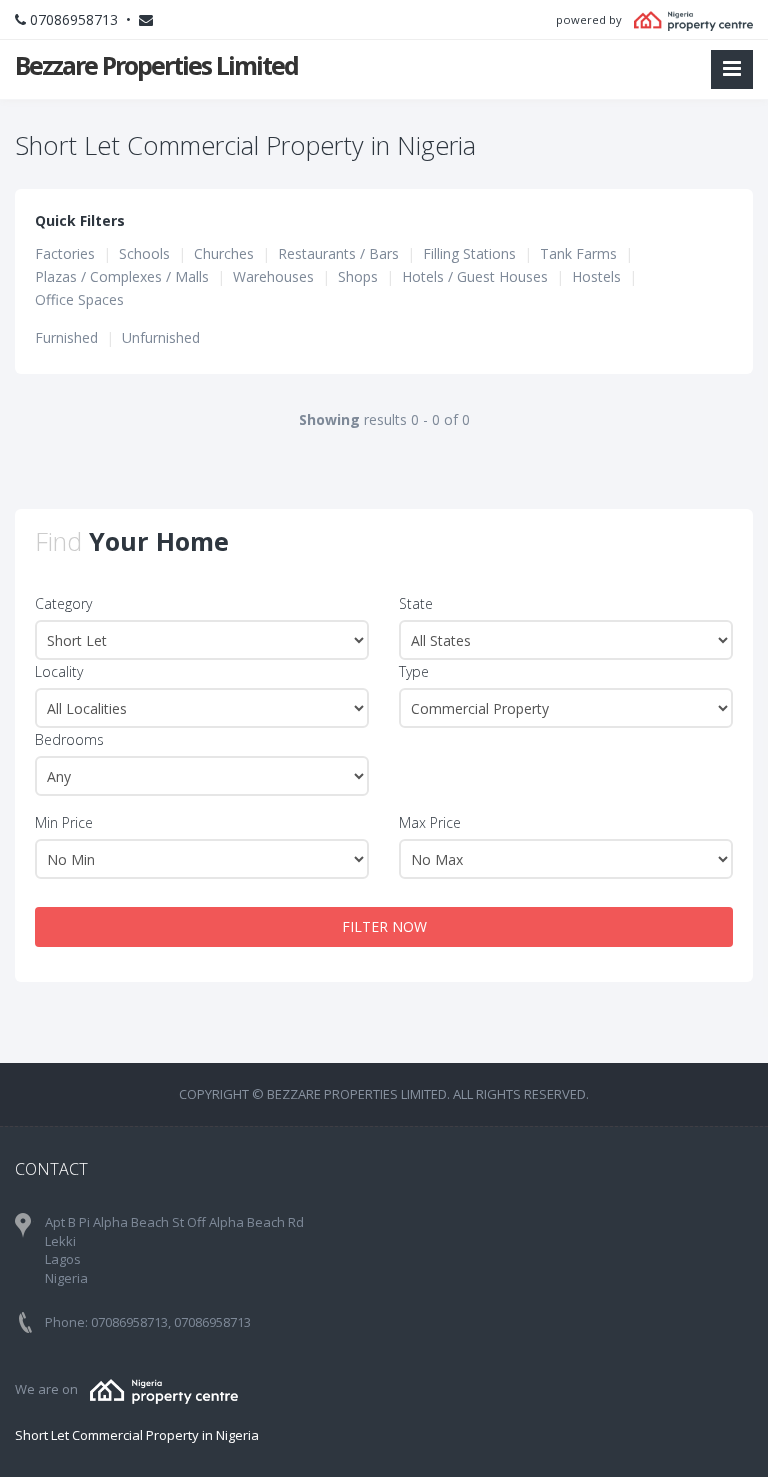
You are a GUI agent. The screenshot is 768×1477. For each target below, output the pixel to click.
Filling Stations (469, 253)
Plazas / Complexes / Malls (122, 276)
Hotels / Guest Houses (475, 276)
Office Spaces (79, 299)
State (416, 603)
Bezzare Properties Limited (156, 65)
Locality (59, 671)
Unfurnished (161, 337)
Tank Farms (578, 253)
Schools (144, 253)
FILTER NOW (384, 926)
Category (63, 603)
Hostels (596, 276)
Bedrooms (69, 739)
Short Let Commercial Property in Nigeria (137, 1435)
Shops (358, 276)
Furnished (66, 337)
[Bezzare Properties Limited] (164, 1389)
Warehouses (273, 276)
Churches (224, 253)
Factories (65, 253)
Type (414, 671)
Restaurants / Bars (338, 253)
